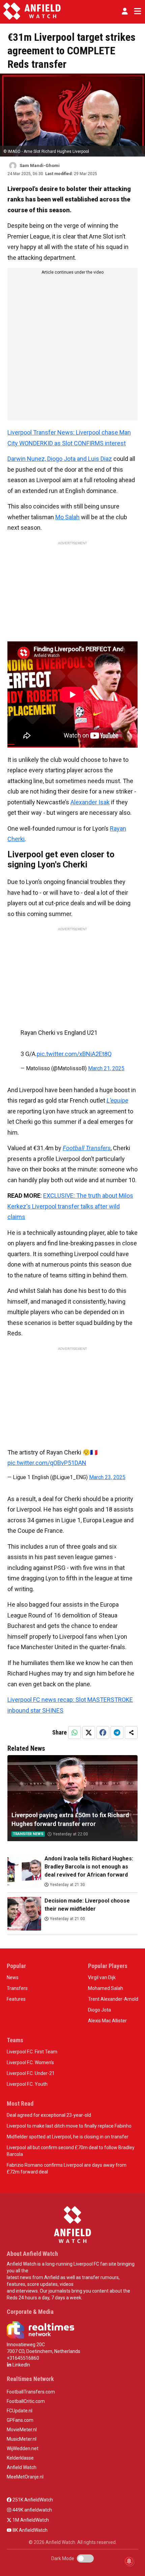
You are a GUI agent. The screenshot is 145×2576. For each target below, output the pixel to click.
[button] (125, 11)
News (13, 1977)
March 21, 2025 (106, 1068)
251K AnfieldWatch (32, 2500)
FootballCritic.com (26, 2401)
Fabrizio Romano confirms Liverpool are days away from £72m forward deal (67, 2168)
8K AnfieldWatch (30, 2530)
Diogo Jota (99, 2010)
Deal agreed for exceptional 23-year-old (49, 2115)
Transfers (17, 1988)
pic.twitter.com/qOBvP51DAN (47, 1463)
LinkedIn (21, 2365)
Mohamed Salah (106, 1988)
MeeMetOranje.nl (25, 2477)
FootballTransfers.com (31, 2392)
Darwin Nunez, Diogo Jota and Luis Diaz (60, 459)
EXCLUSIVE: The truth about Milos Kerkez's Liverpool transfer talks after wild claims (70, 1206)
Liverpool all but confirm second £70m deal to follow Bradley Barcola (71, 2151)
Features (16, 1999)
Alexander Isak (90, 802)
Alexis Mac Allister (107, 2021)
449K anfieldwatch (32, 2510)
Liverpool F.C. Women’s (30, 2062)
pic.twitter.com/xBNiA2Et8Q (74, 1054)
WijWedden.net (23, 2448)
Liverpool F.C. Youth (27, 2084)
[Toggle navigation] (136, 11)
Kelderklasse (20, 2458)
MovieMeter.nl (22, 2430)
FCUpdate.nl (20, 2411)
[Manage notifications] (129, 2561)
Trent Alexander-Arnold (113, 1999)
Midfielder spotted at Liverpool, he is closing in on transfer (68, 2137)
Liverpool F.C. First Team (32, 2052)
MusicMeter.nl (22, 2439)
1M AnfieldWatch (30, 2520)
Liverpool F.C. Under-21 (31, 2073)
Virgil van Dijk (102, 1977)
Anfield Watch (22, 2467)
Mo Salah (67, 517)
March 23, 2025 (107, 1477)
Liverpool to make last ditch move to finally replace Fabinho (69, 2126)
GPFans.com (20, 2420)
